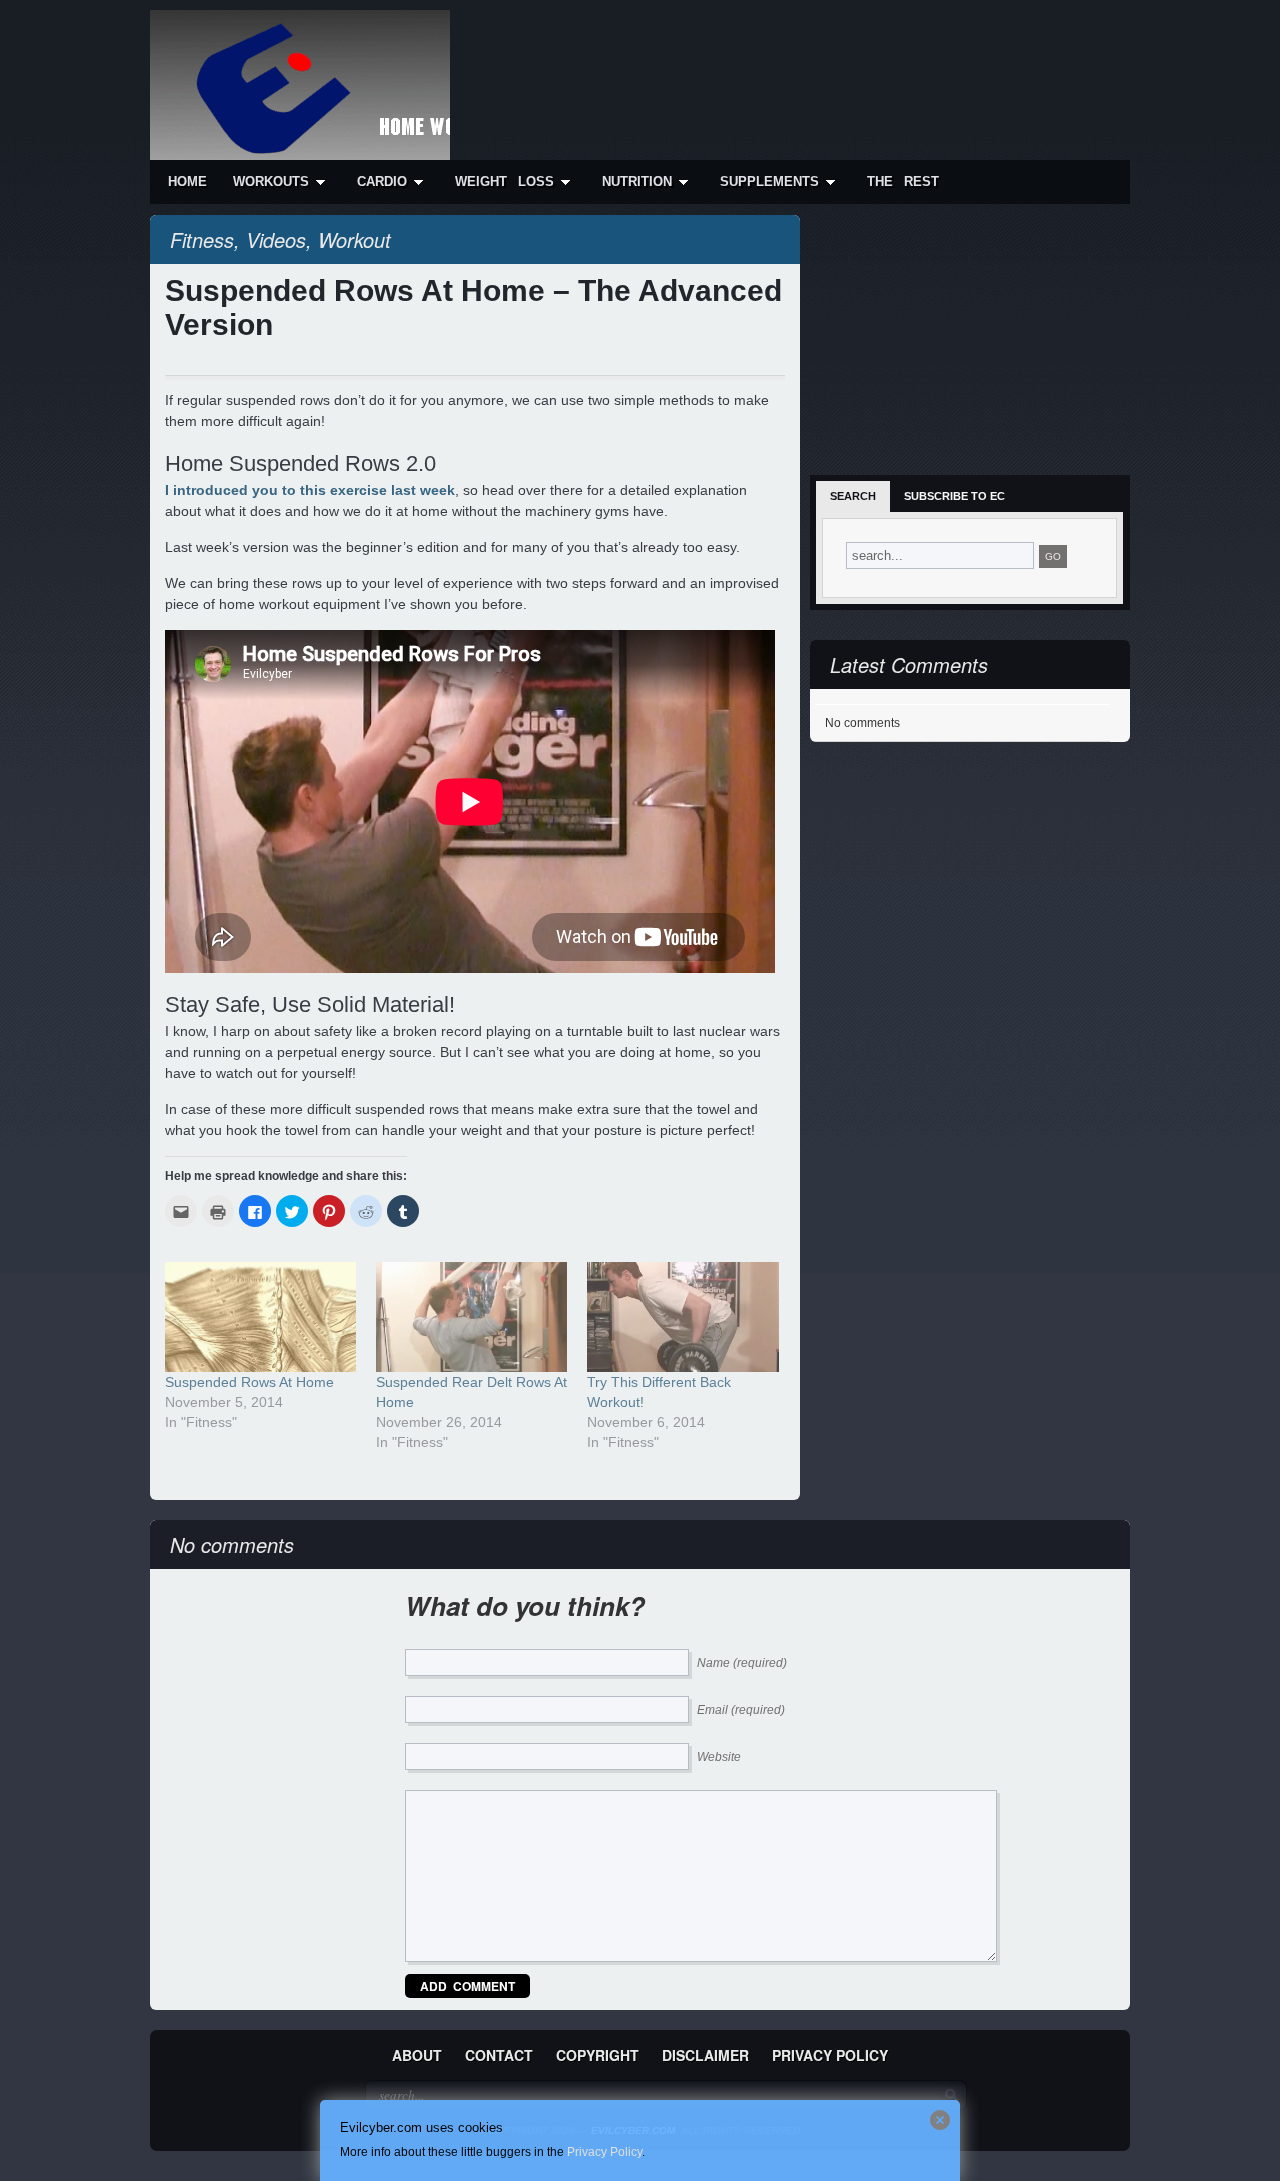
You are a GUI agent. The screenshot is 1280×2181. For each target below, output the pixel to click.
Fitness (202, 239)
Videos (276, 239)
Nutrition (637, 181)
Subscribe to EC (954, 496)
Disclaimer (705, 2055)
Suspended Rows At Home (249, 1382)
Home (187, 181)
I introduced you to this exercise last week (310, 490)
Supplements (769, 181)
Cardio (382, 181)
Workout (354, 239)
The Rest (903, 181)
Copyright (597, 2055)
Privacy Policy (830, 2055)
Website (719, 1757)
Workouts (271, 181)
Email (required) (741, 1710)
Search (853, 496)
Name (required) (742, 1663)
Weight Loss (504, 181)
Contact (499, 2055)
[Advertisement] (756, 62)
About (417, 2055)
